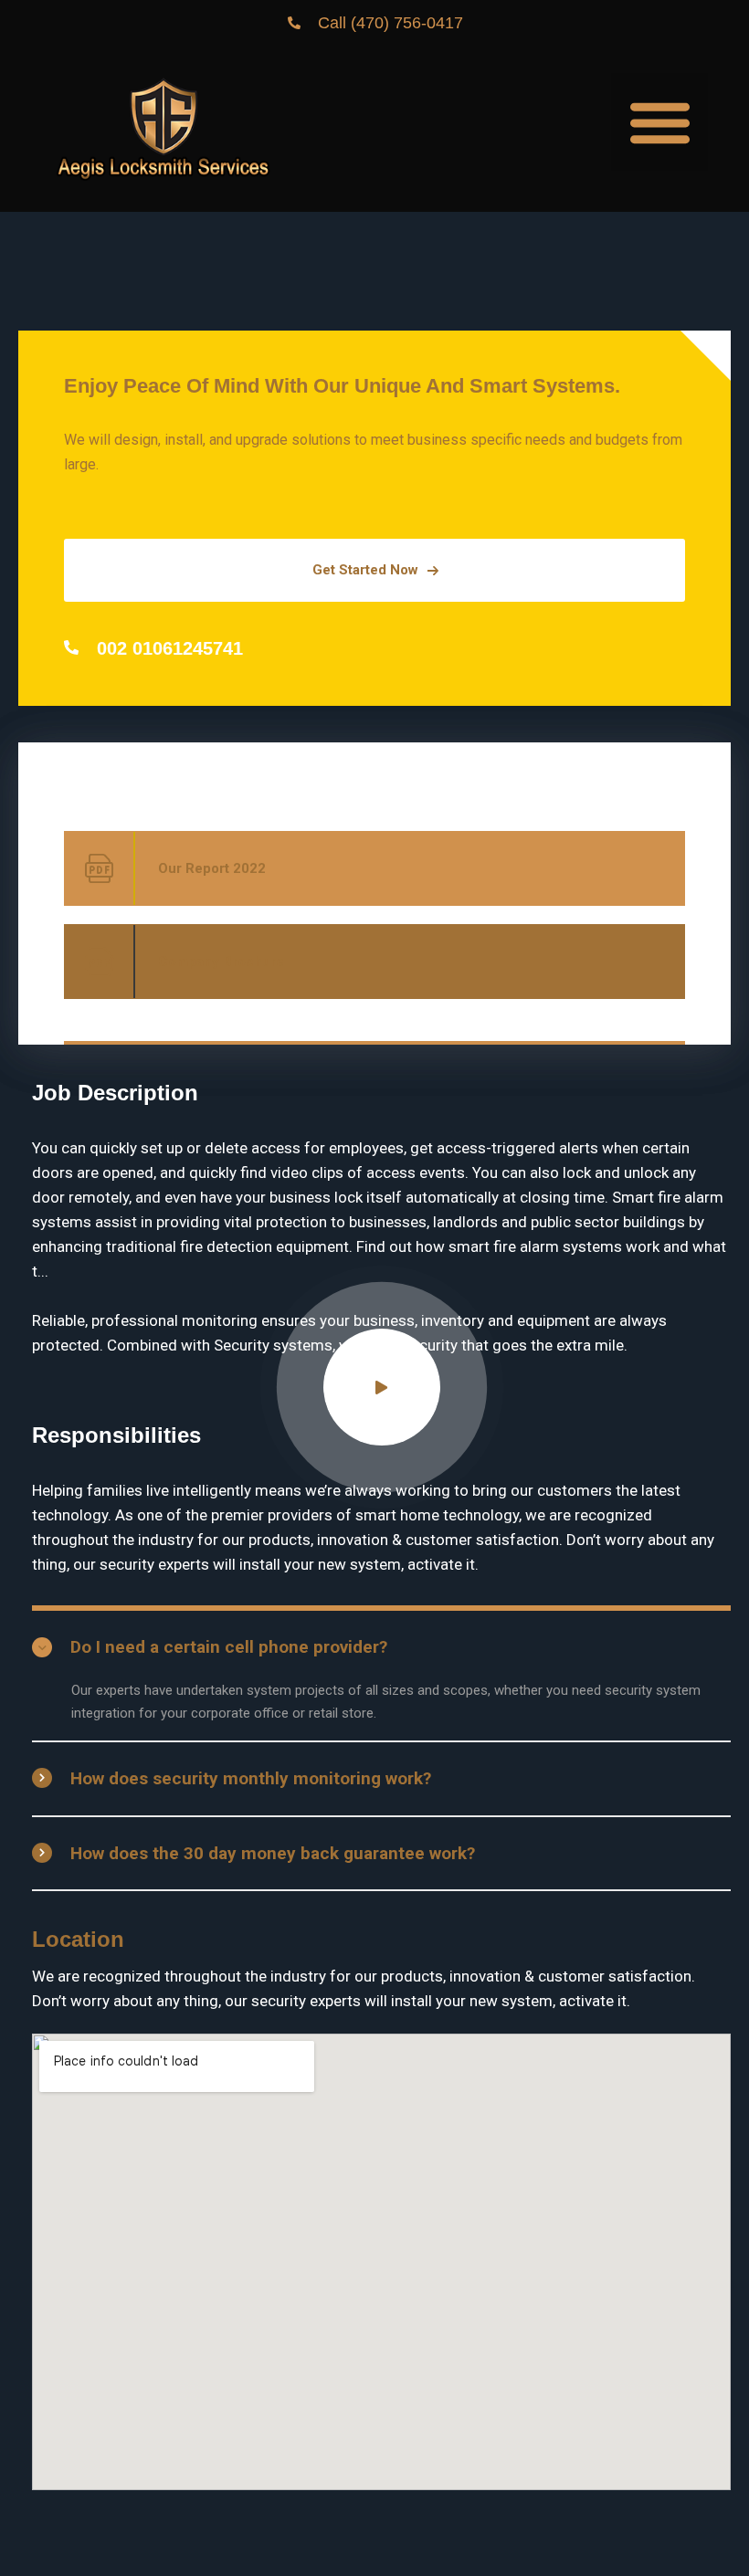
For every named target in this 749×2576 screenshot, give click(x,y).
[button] (660, 122)
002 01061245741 (170, 648)
